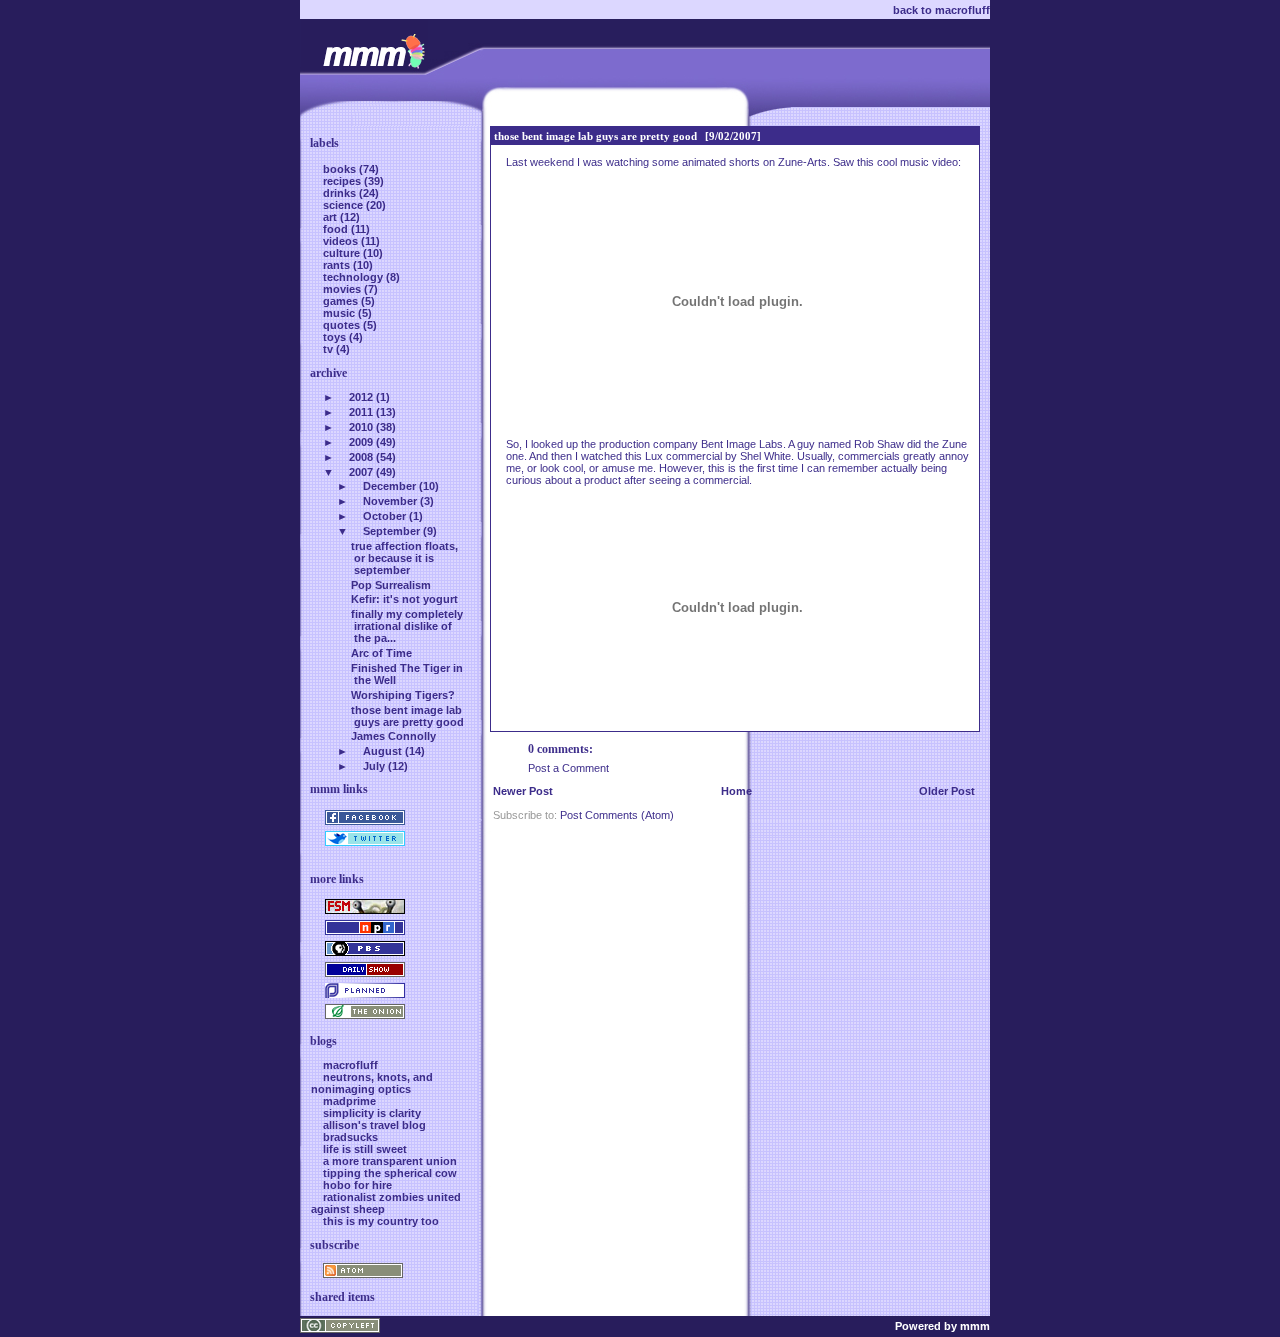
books (341, 169)
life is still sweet (365, 1149)
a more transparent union (390, 1161)
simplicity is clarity (372, 1113)
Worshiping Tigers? (403, 695)
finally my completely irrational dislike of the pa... (407, 626)
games (342, 301)
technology (354, 277)
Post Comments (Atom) (617, 815)
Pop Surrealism (391, 585)
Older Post (947, 791)
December (389, 486)
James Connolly (393, 736)
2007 (361, 472)
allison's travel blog (374, 1125)
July (374, 766)
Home (736, 791)
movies (343, 289)
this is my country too (381, 1221)
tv (329, 349)
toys (336, 337)
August (382, 751)
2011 (361, 412)
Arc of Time (381, 653)
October (384, 516)
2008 (361, 457)
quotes (343, 325)
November (390, 501)
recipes (343, 181)
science (344, 205)
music (340, 313)
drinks (341, 193)
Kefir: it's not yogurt (404, 599)
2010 (361, 427)
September (391, 531)
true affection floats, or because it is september (404, 558)
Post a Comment (568, 768)
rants (338, 265)
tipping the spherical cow (390, 1173)
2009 (361, 442)
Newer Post (523, 791)
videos (342, 241)
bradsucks (350, 1137)
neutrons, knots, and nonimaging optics (372, 1083)
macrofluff (350, 1065)
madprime (349, 1101)
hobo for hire (357, 1185)
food (337, 229)
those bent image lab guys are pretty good (595, 136)
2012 (361, 397)
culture (343, 253)
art (331, 217)
